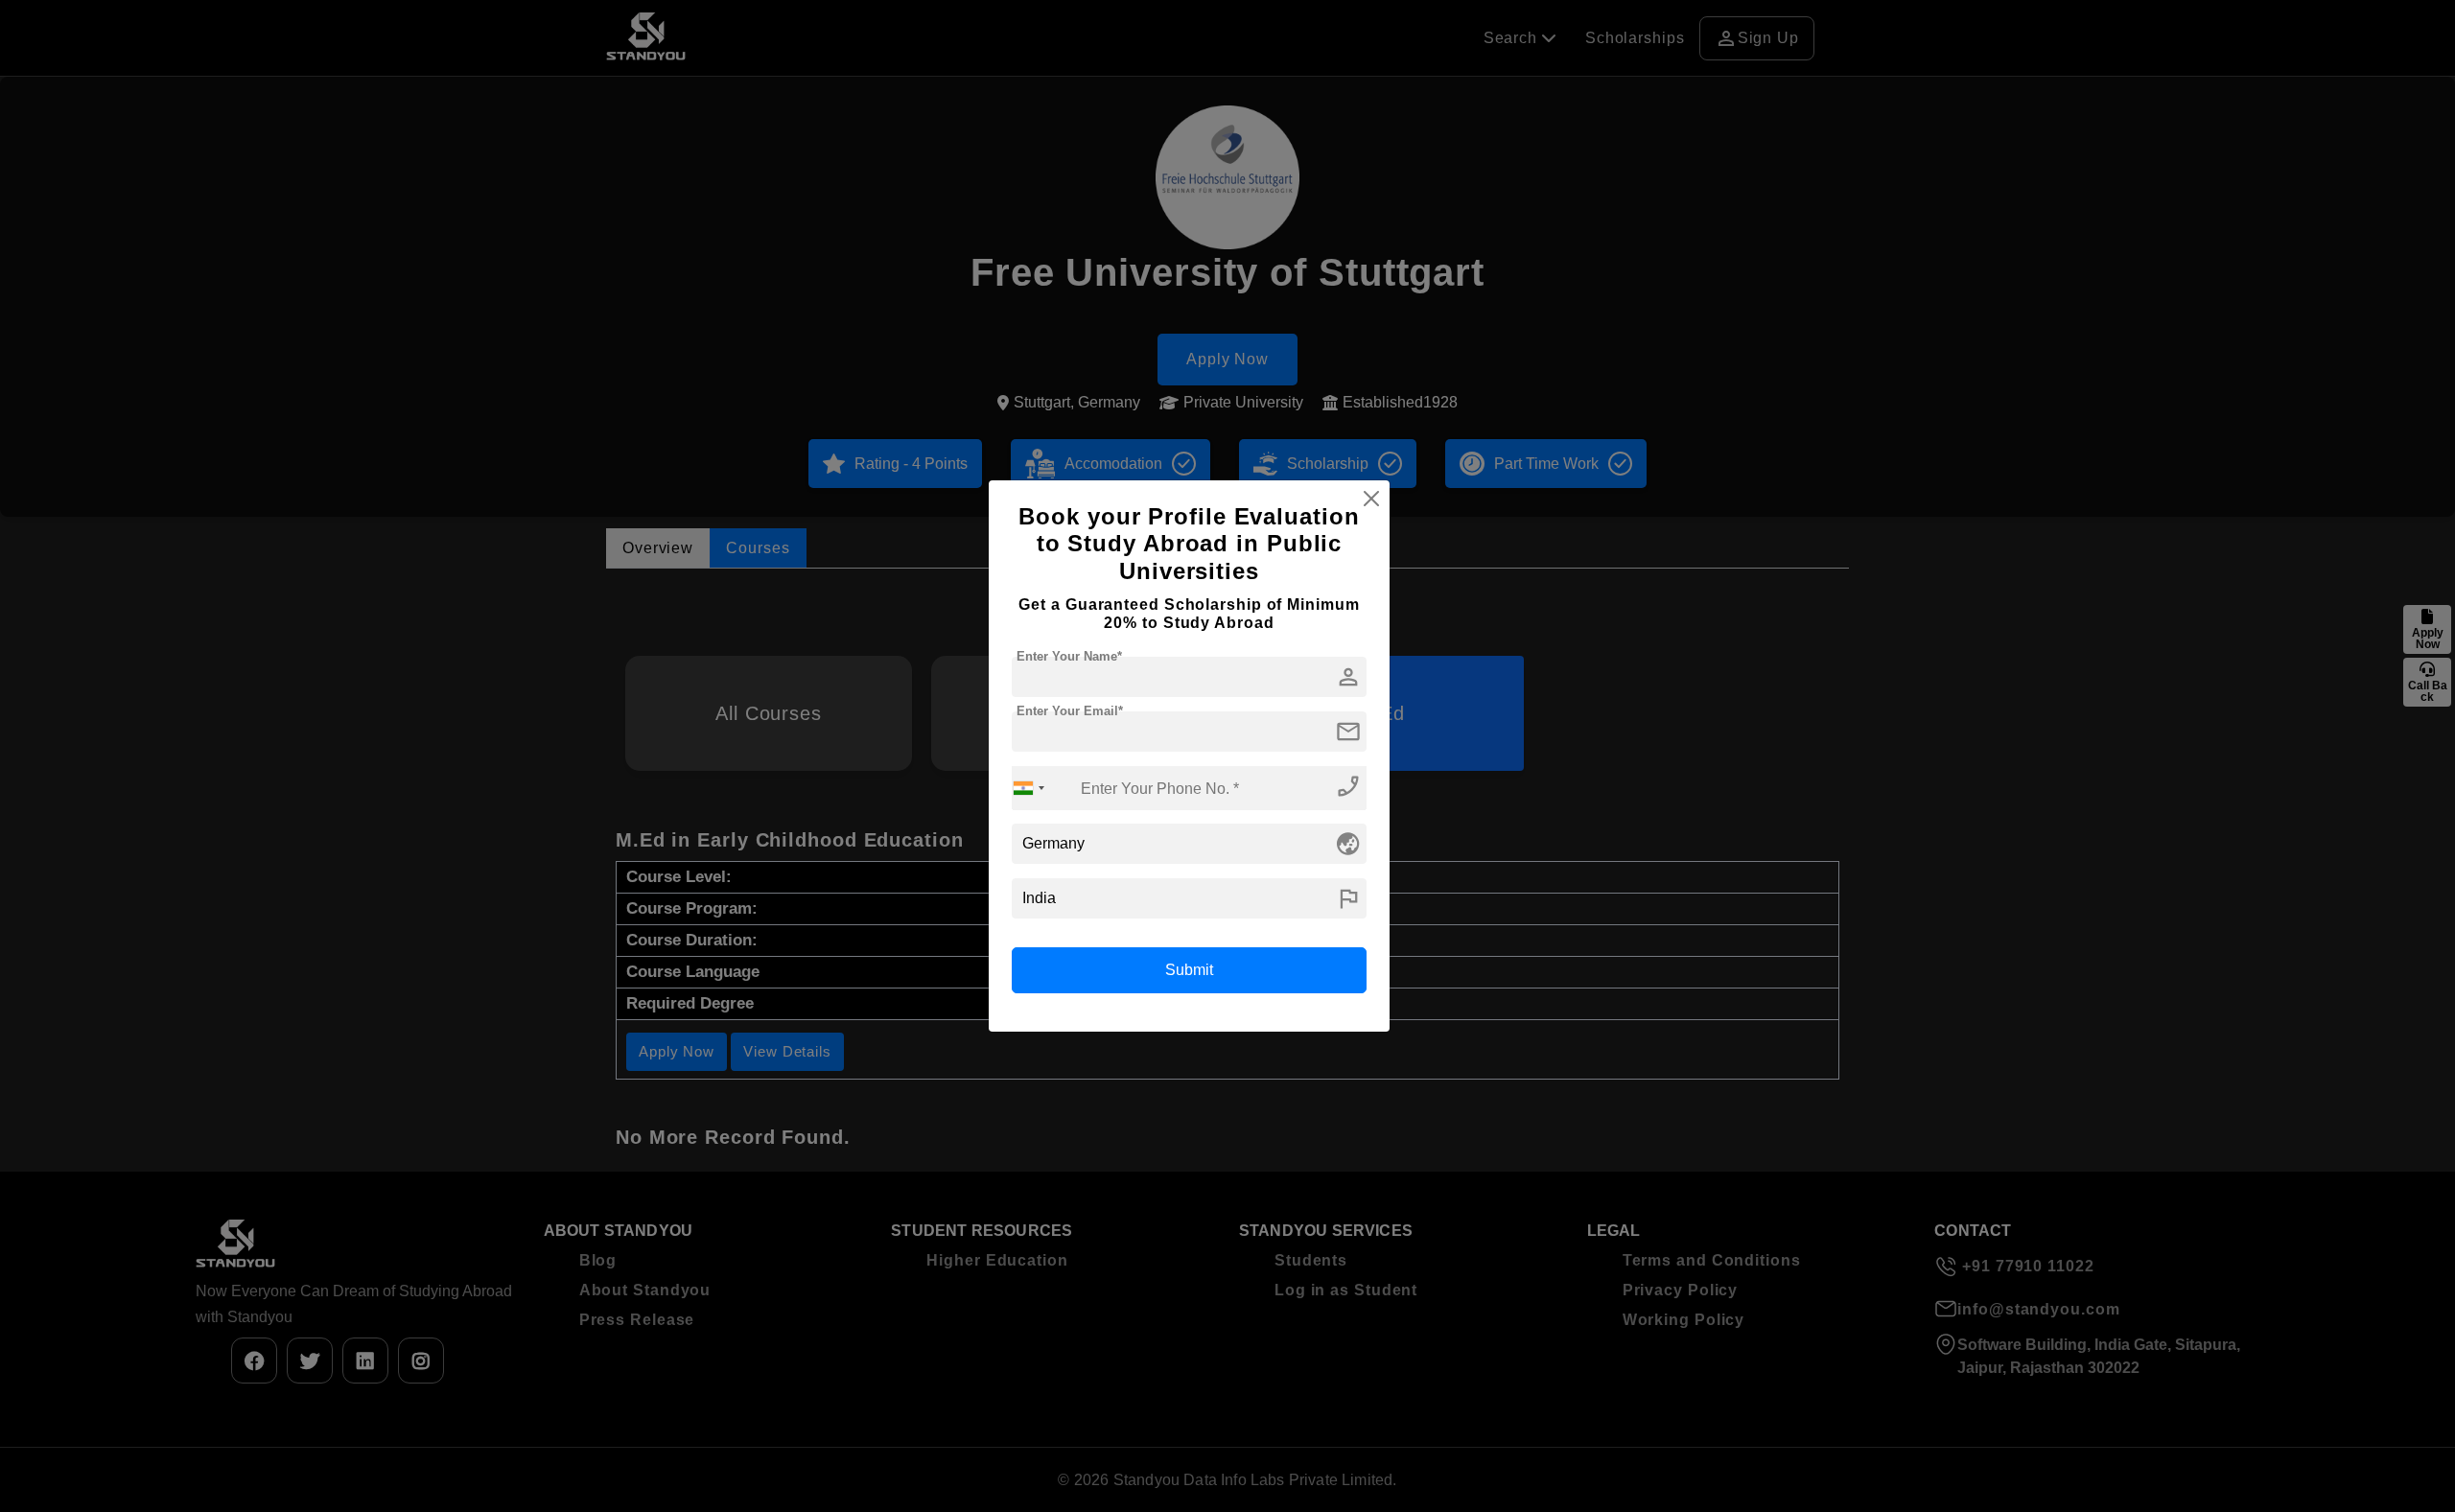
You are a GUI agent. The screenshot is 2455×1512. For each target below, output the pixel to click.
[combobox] (1029, 788)
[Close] (1371, 499)
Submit (1189, 970)
